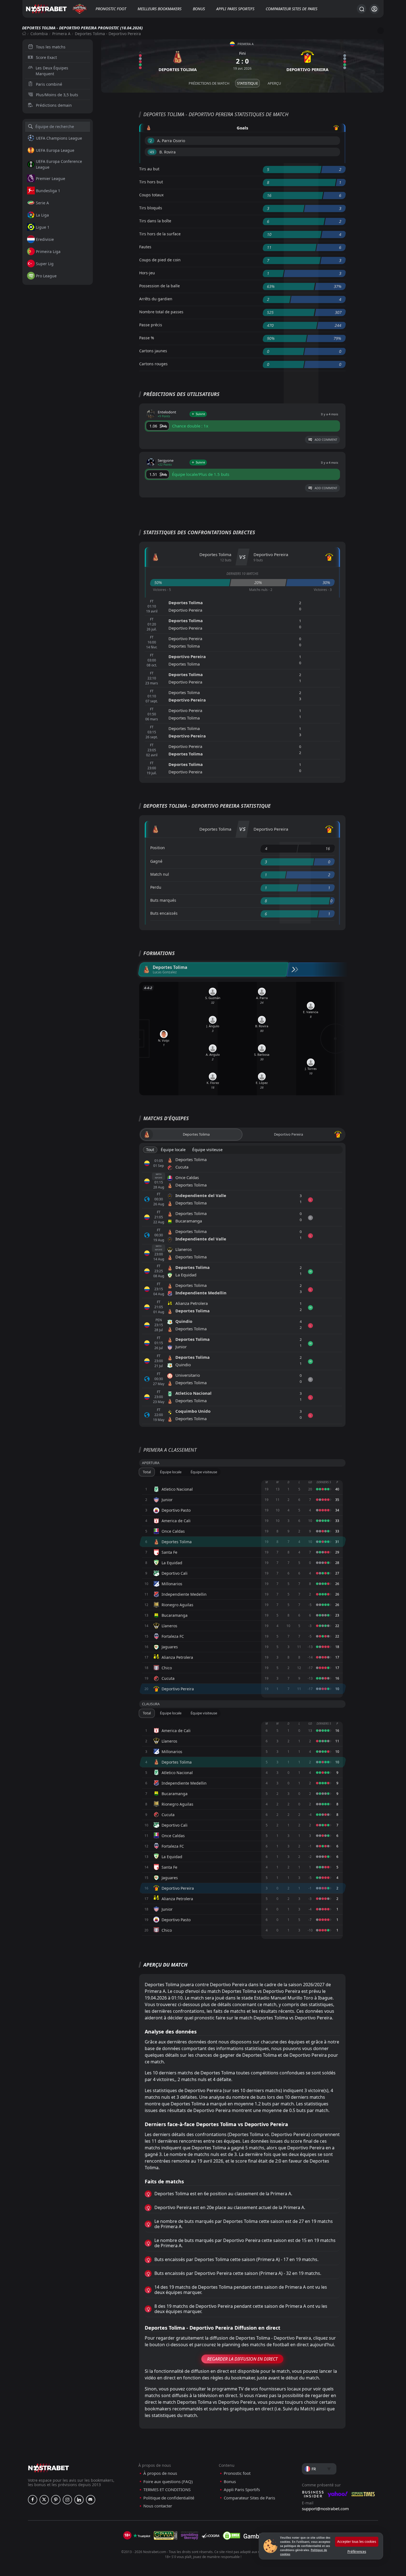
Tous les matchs (51, 47)
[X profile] (44, 2500)
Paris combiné (49, 84)
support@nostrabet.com (325, 2509)
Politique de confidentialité (169, 2498)
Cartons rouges (153, 364)
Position (158, 848)
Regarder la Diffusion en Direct (242, 2359)
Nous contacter (158, 2506)
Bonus (199, 9)
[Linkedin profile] (79, 2500)
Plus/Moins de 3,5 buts (57, 95)
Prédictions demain (54, 105)
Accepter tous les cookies (357, 2542)
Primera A (61, 34)
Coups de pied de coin (160, 260)
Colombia (39, 34)
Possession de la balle (159, 286)
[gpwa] (166, 2536)
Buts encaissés (164, 913)
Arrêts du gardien (156, 299)
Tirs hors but (151, 182)
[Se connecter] (374, 9)
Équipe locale (173, 1150)
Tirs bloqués (151, 208)
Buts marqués (163, 900)
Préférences (357, 2552)
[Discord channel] (91, 2500)
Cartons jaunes (153, 351)
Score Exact (46, 57)
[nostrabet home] (49, 2468)
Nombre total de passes (161, 312)
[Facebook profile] (33, 2500)
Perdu (156, 887)
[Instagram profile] (67, 2500)
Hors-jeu (147, 273)
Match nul (160, 874)
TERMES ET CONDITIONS (167, 2490)
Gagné (156, 861)
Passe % (147, 338)
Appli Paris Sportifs (235, 9)
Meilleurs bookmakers (159, 9)
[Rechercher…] (362, 9)
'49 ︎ (152, 152)
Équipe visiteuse (207, 1150)
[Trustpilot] (142, 2536)
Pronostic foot (111, 9)
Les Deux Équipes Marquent (52, 71)
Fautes (145, 247)
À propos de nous (160, 2473)
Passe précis (151, 325)
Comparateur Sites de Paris (292, 9)
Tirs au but (149, 169)
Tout (150, 1150)
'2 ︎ (151, 141)
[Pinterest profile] (56, 2500)
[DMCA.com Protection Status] (231, 2536)
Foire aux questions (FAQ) (168, 2482)
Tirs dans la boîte (155, 221)
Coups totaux (151, 195)
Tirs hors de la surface (160, 234)
